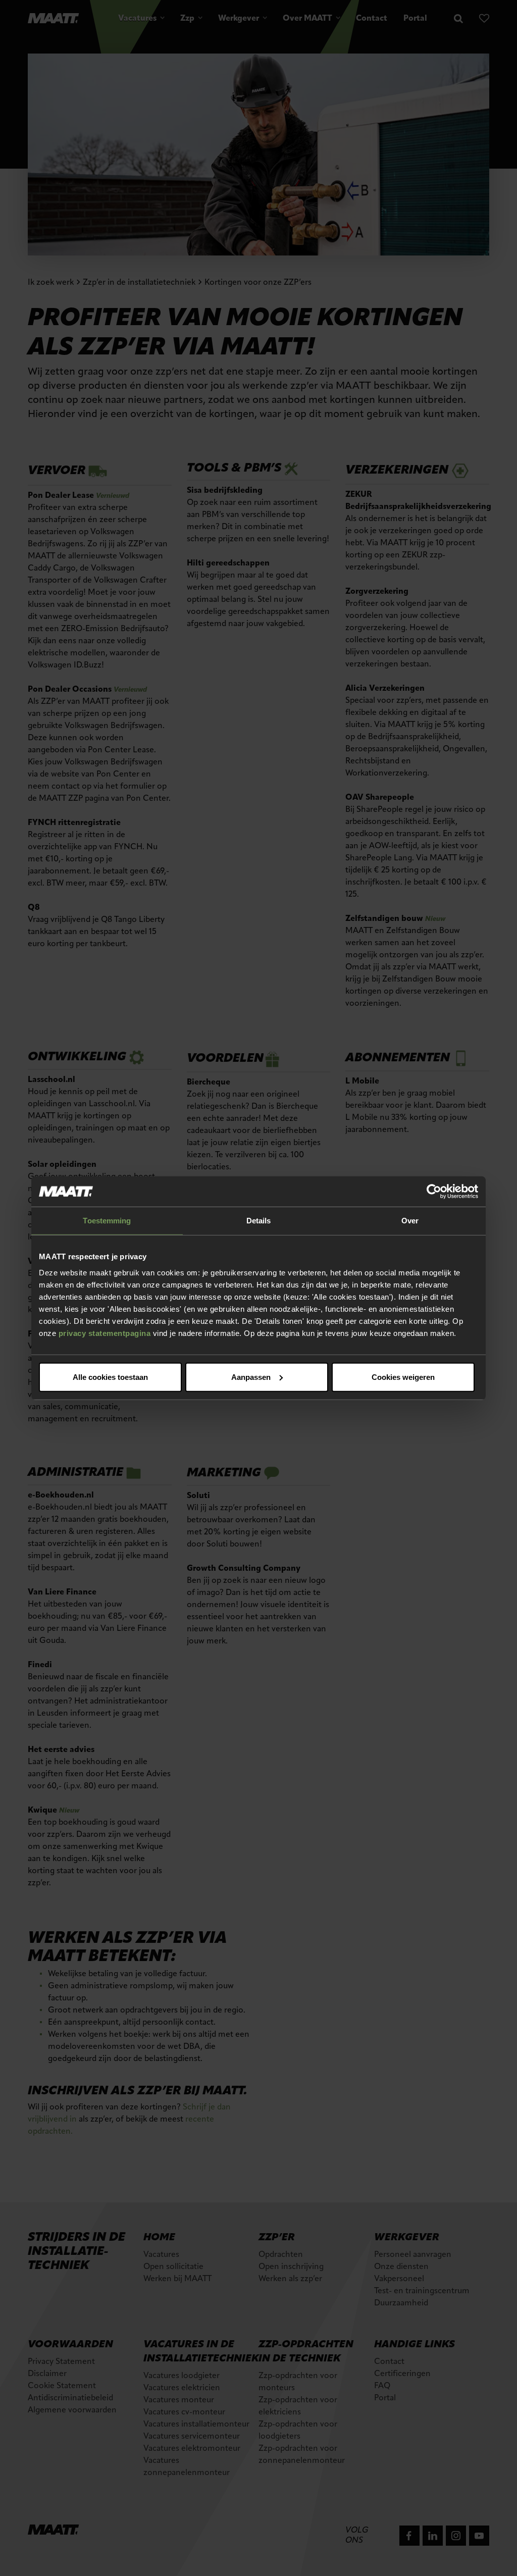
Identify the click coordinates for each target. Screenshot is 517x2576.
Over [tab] (410, 1221)
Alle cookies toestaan (110, 1377)
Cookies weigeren (403, 1377)
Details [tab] (259, 1221)
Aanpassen (251, 1377)
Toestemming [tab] (107, 1221)
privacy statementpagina (105, 1333)
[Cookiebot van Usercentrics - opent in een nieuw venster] (434, 1192)
